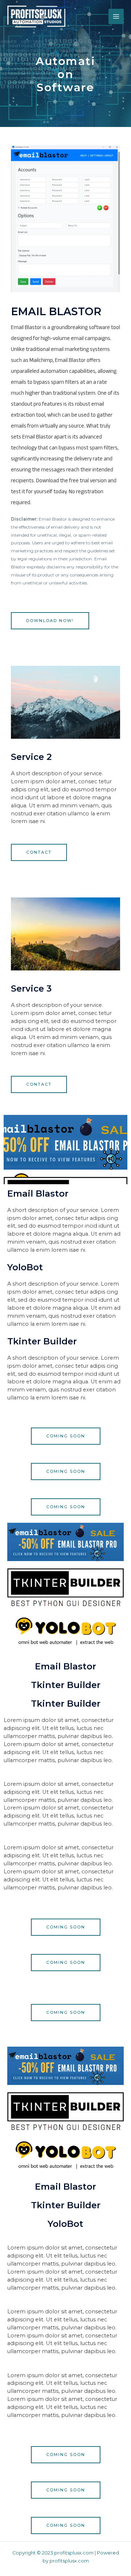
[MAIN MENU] (116, 16)
